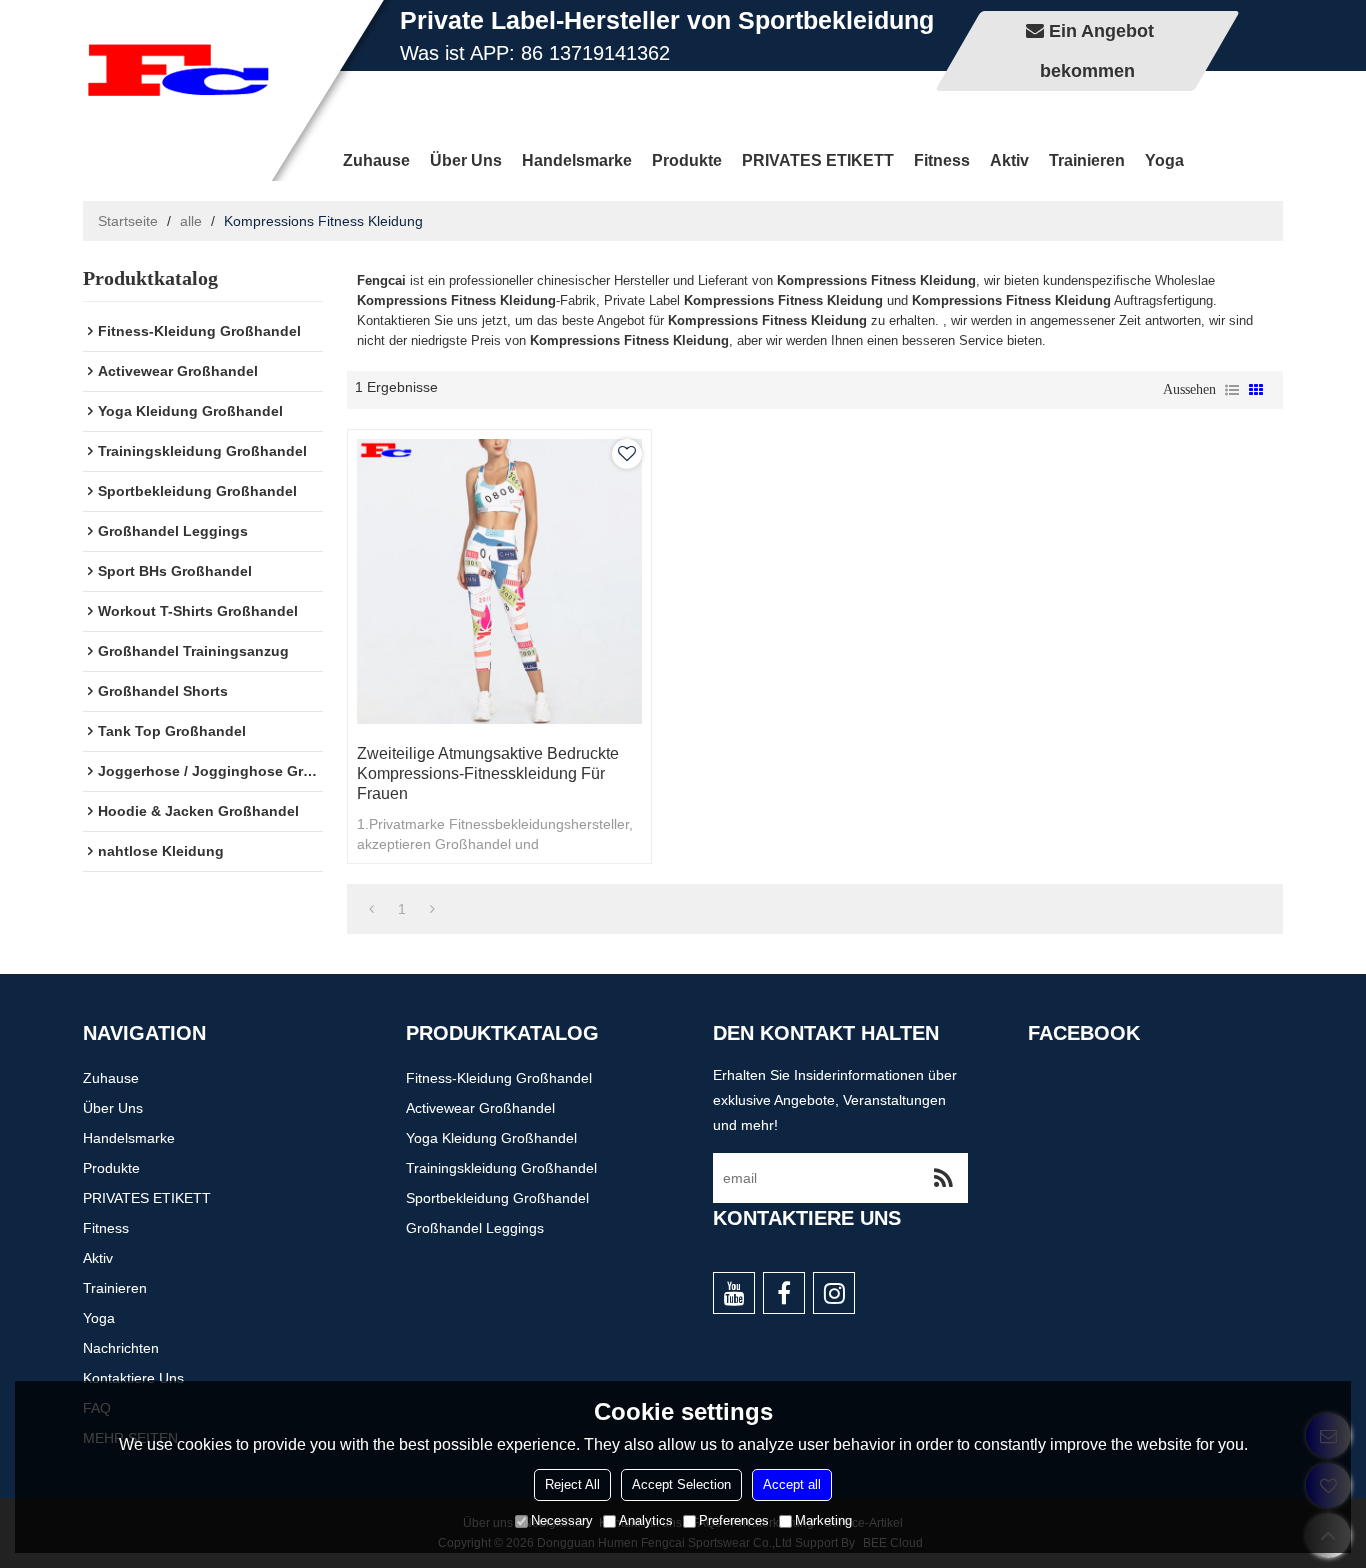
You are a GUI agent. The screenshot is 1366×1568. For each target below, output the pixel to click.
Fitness (942, 160)
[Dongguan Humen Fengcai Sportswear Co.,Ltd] (178, 70)
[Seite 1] (371, 909)
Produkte (687, 160)
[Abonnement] (943, 1178)
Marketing (823, 1520)
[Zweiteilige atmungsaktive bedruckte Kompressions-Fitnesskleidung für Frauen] (499, 581)
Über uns (466, 160)
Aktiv (1009, 160)
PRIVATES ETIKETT (818, 160)
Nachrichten (121, 1348)
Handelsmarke (577, 160)
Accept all (792, 1484)
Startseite (128, 221)
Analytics (646, 1520)
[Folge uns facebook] (784, 1293)
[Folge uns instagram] (834, 1293)
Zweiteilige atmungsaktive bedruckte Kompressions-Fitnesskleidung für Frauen (488, 773)
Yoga (1164, 160)
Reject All (572, 1484)
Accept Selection (681, 1484)
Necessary (562, 1520)
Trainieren (1087, 160)
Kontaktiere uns (133, 1378)
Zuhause (376, 160)
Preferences (734, 1520)
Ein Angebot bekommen (1097, 51)
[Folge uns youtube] (734, 1293)
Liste (1232, 390)
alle (191, 221)
